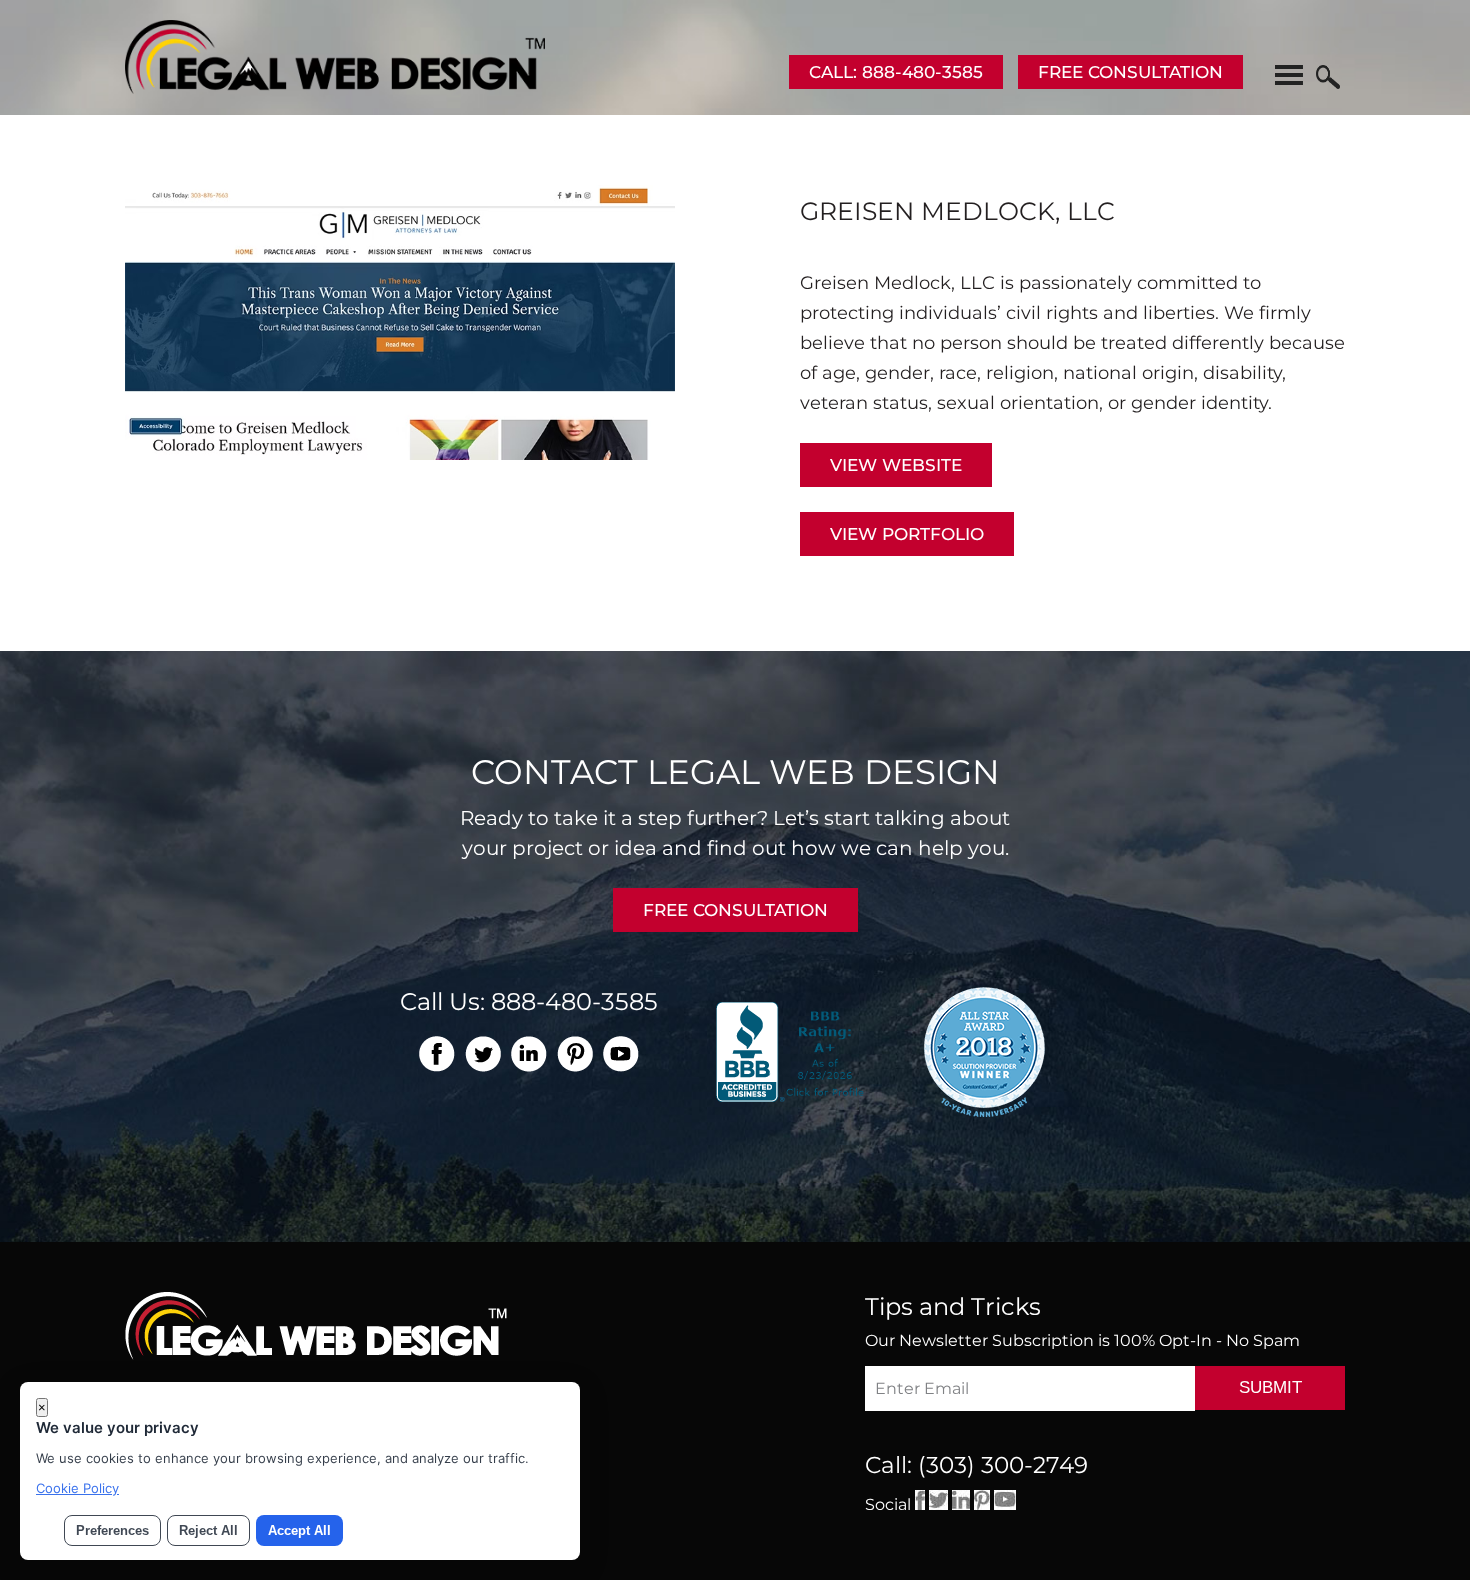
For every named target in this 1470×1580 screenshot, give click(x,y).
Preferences (112, 1530)
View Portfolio (907, 534)
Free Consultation (1130, 72)
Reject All (208, 1530)
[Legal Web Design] (335, 88)
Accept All (299, 1530)
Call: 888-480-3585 (896, 72)
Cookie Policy (77, 1488)
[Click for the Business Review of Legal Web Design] (792, 1050)
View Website (896, 465)
